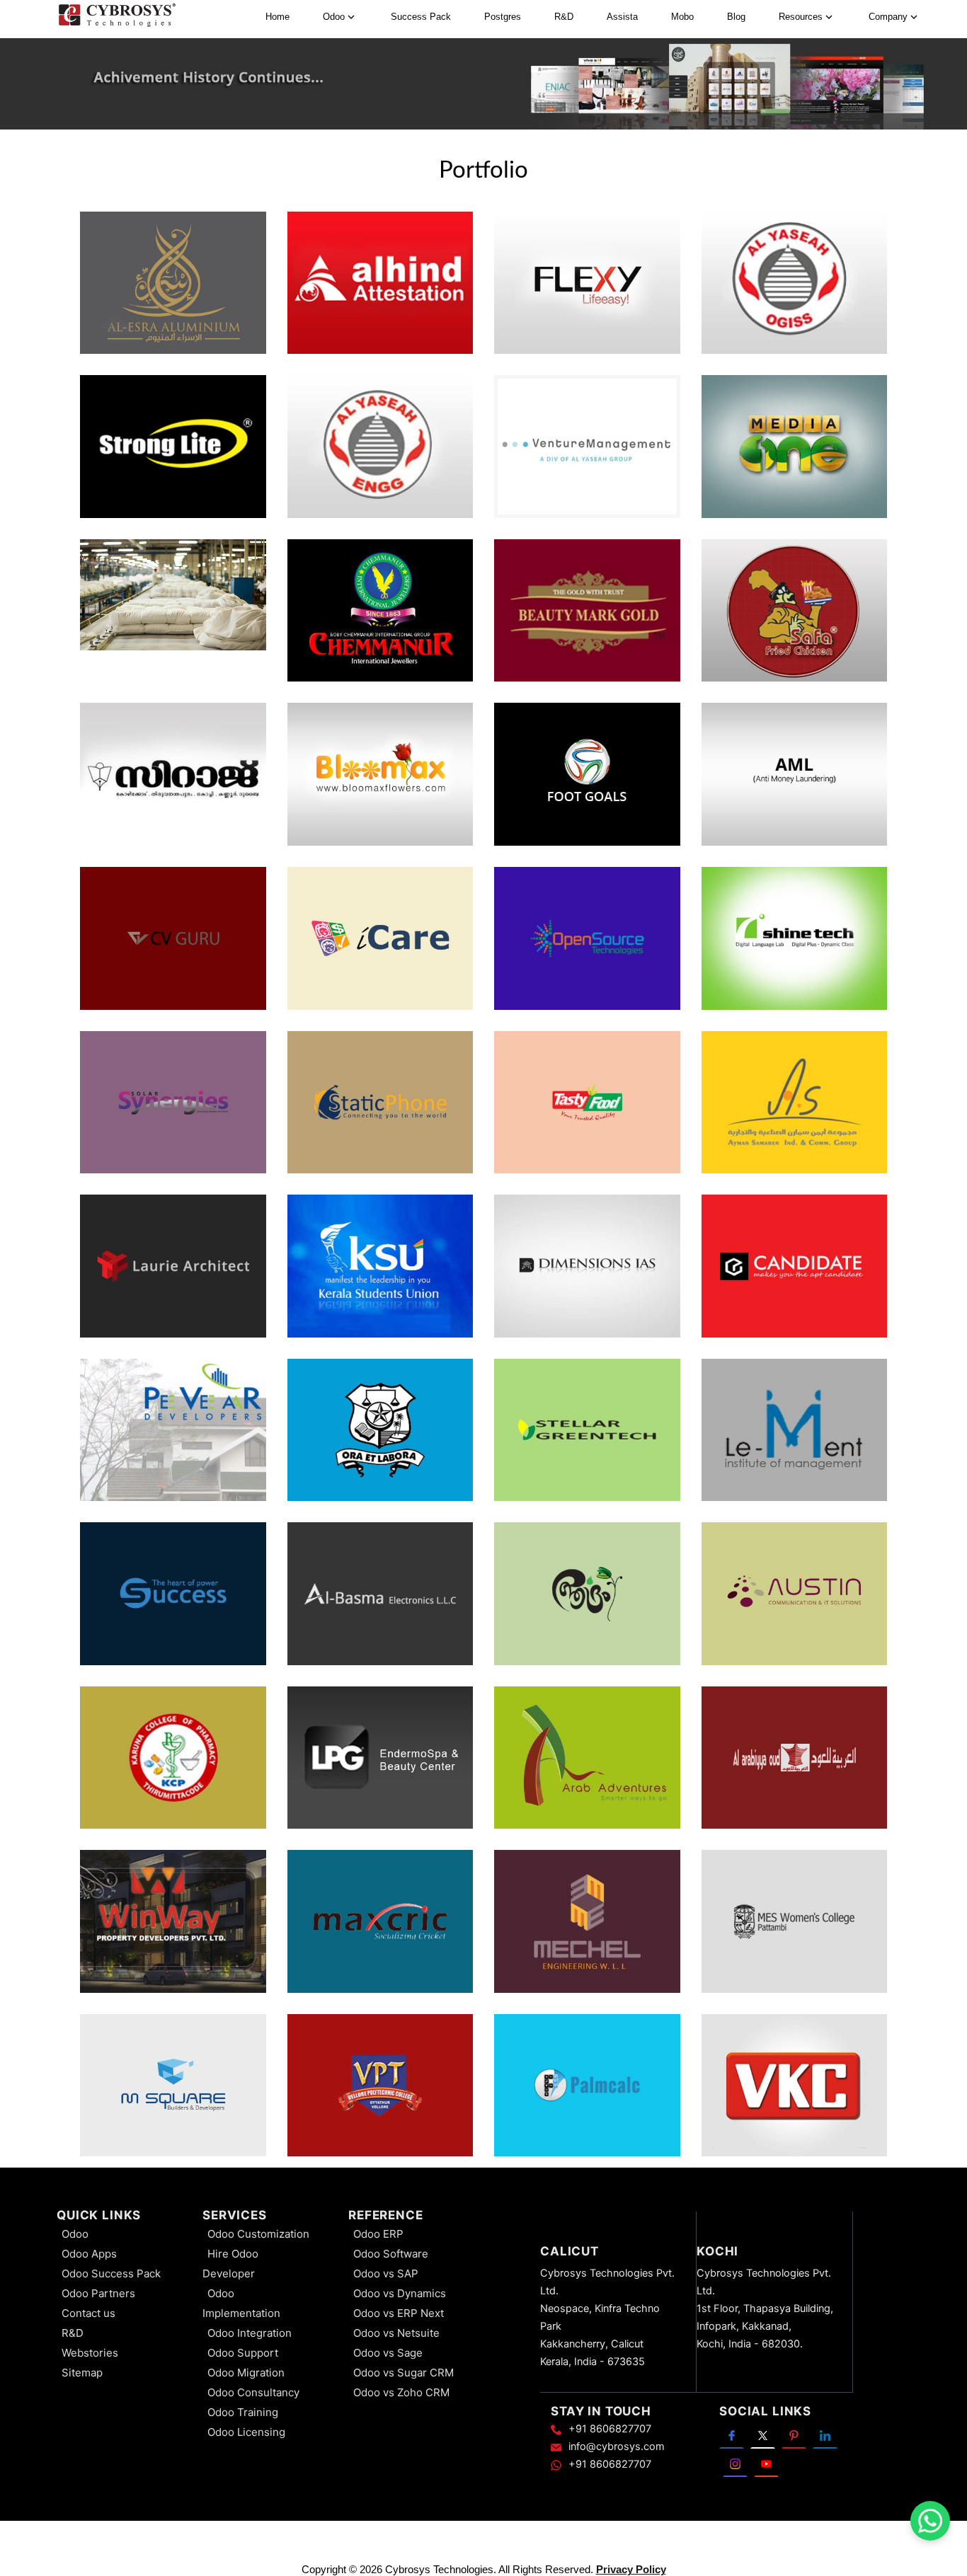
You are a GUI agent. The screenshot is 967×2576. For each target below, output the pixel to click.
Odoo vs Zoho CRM (401, 2392)
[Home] (117, 17)
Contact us (88, 2313)
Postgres (503, 17)
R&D (564, 17)
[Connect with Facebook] (732, 2434)
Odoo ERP (378, 2234)
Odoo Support (243, 2353)
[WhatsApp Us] (930, 2521)
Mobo (682, 17)
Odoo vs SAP (386, 2273)
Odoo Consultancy (253, 2392)
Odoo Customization (258, 2234)
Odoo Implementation (241, 2303)
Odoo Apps (89, 2254)
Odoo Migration (246, 2373)
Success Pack (421, 17)
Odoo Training (243, 2412)
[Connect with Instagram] (735, 2463)
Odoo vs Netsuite (396, 2333)
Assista (622, 17)
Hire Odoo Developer (230, 2264)
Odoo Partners (98, 2293)
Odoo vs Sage (388, 2353)
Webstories (90, 2353)
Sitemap (82, 2373)
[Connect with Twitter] (763, 2434)
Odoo (75, 2234)
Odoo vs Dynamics (400, 2293)
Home (277, 17)
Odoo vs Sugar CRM (404, 2373)
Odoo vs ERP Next (399, 2313)
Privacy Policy (631, 2569)
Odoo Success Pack (111, 2273)
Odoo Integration (250, 2333)
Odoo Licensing (246, 2432)
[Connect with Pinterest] (794, 2434)
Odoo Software (391, 2254)
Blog (736, 17)
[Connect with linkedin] (825, 2434)
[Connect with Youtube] (766, 2463)
